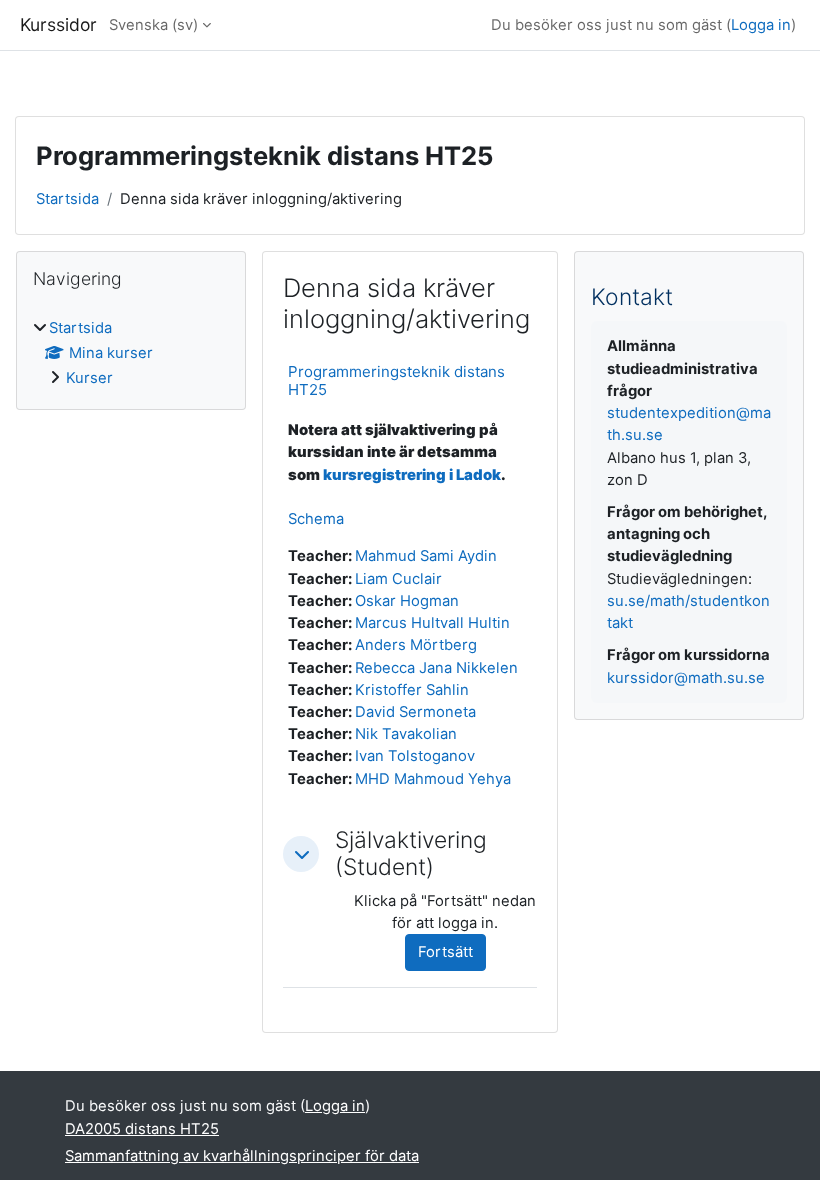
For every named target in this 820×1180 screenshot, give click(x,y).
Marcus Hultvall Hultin (432, 623)
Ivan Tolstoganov (415, 756)
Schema (316, 519)
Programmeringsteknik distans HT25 (396, 380)
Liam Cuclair (398, 579)
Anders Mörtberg (416, 645)
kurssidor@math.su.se (686, 678)
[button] (301, 854)
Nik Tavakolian (406, 734)
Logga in (761, 25)
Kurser (89, 378)
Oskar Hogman (407, 601)
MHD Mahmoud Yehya (433, 779)
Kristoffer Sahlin (412, 690)
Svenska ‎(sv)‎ (153, 25)
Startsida (67, 199)
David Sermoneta (415, 712)
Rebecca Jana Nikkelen (436, 668)
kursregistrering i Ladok (412, 475)
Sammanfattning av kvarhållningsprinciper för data (242, 1156)
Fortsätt (445, 952)
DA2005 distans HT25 (142, 1129)
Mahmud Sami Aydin (426, 556)
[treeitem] (131, 353)
